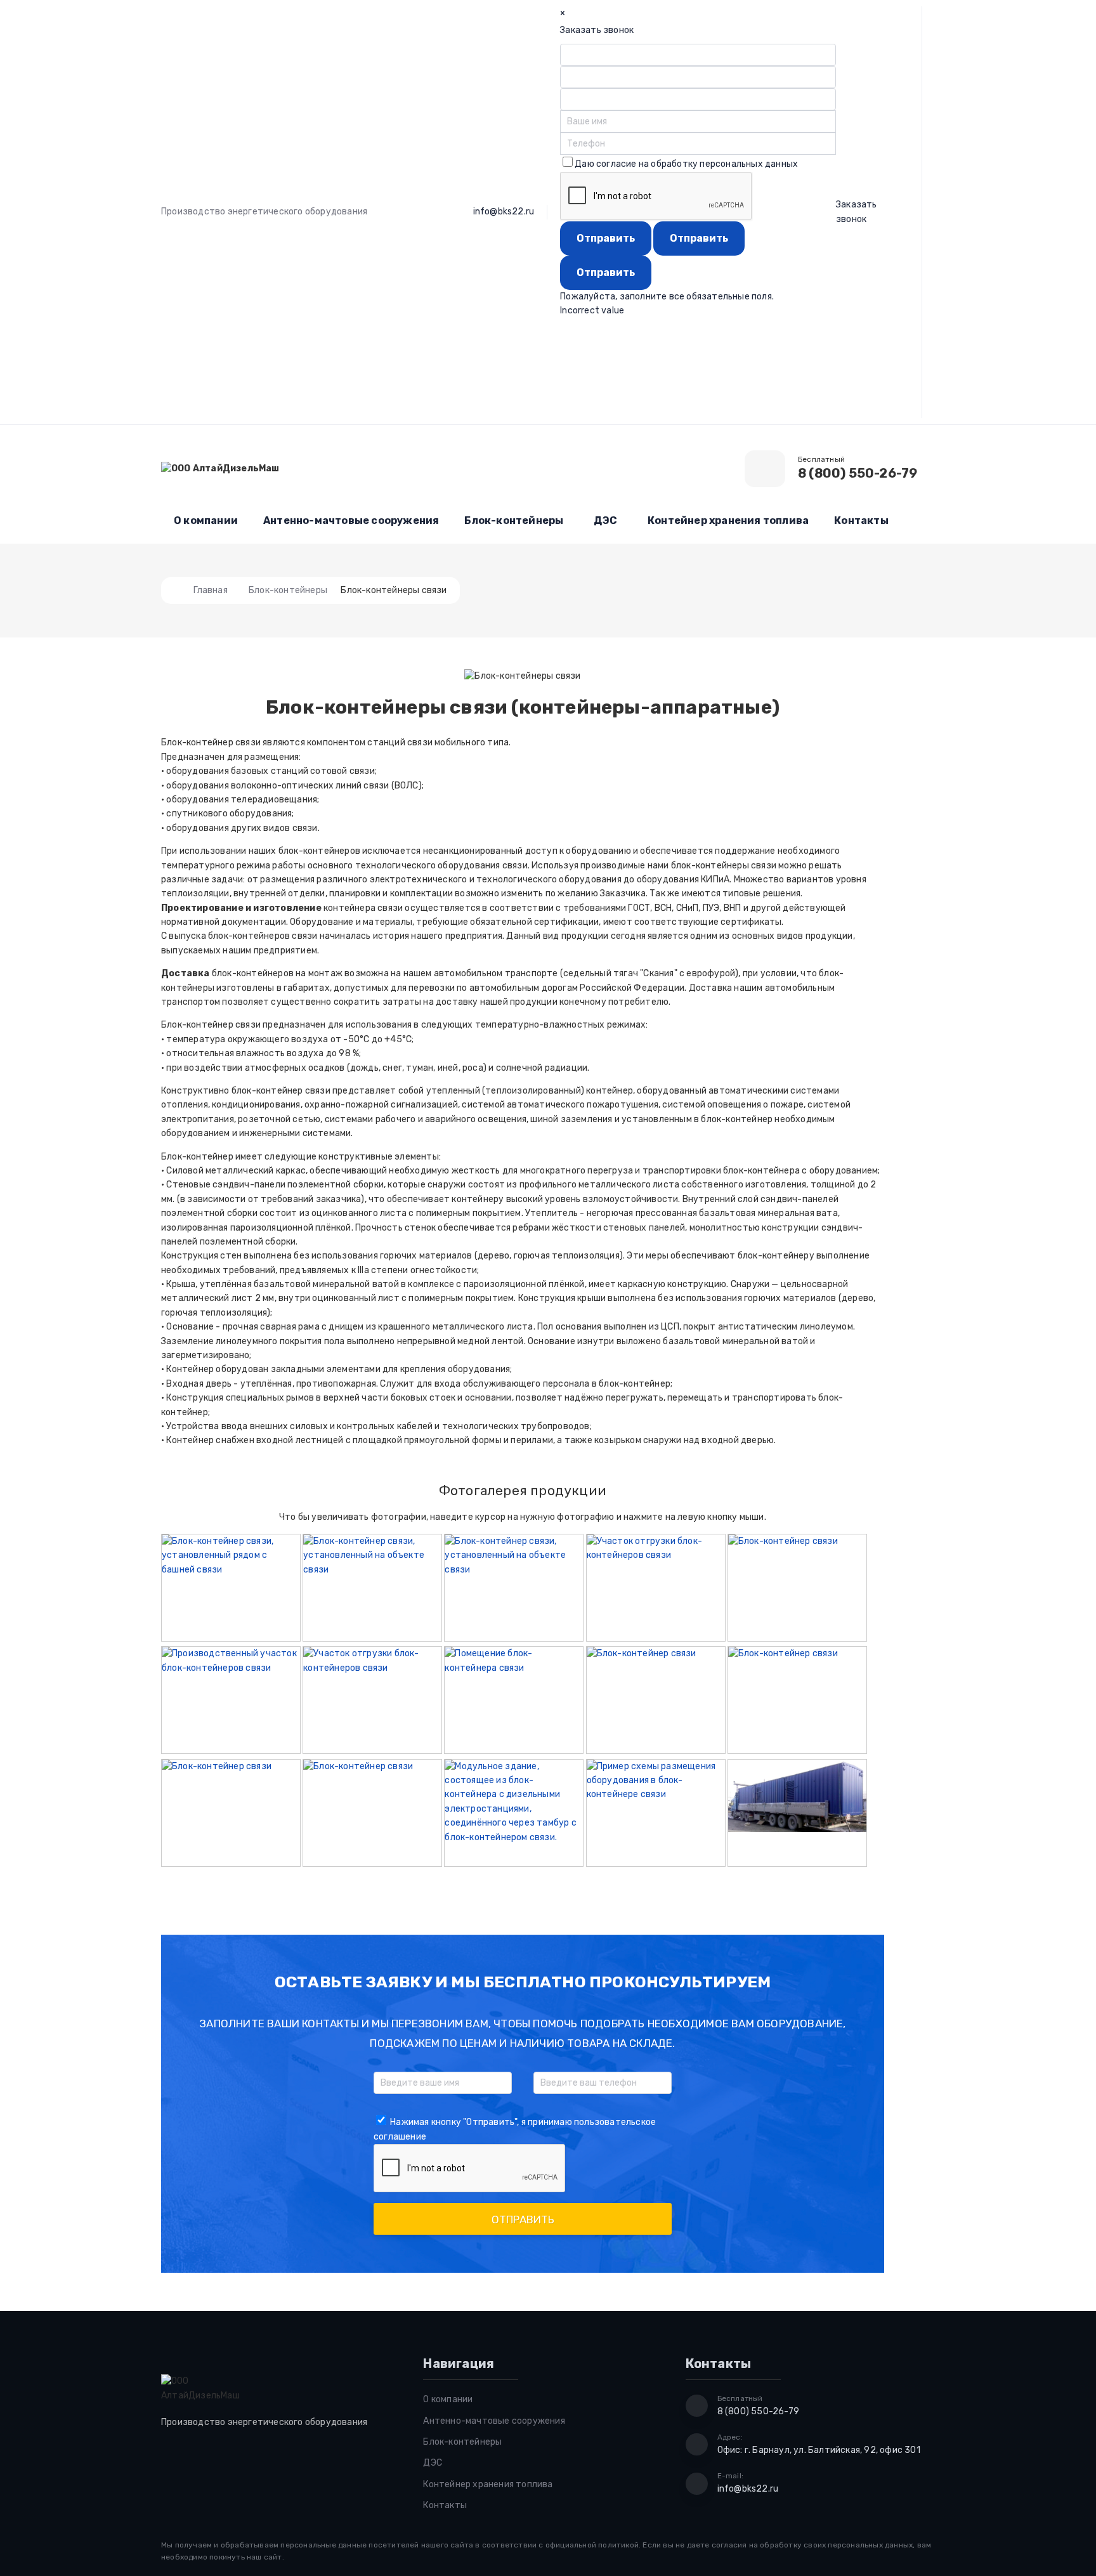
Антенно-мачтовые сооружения (351, 520)
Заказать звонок (857, 212)
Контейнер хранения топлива (728, 520)
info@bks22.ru (504, 212)
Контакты (861, 520)
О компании (206, 520)
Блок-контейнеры (514, 520)
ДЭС (605, 520)
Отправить (523, 2220)
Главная (210, 590)
